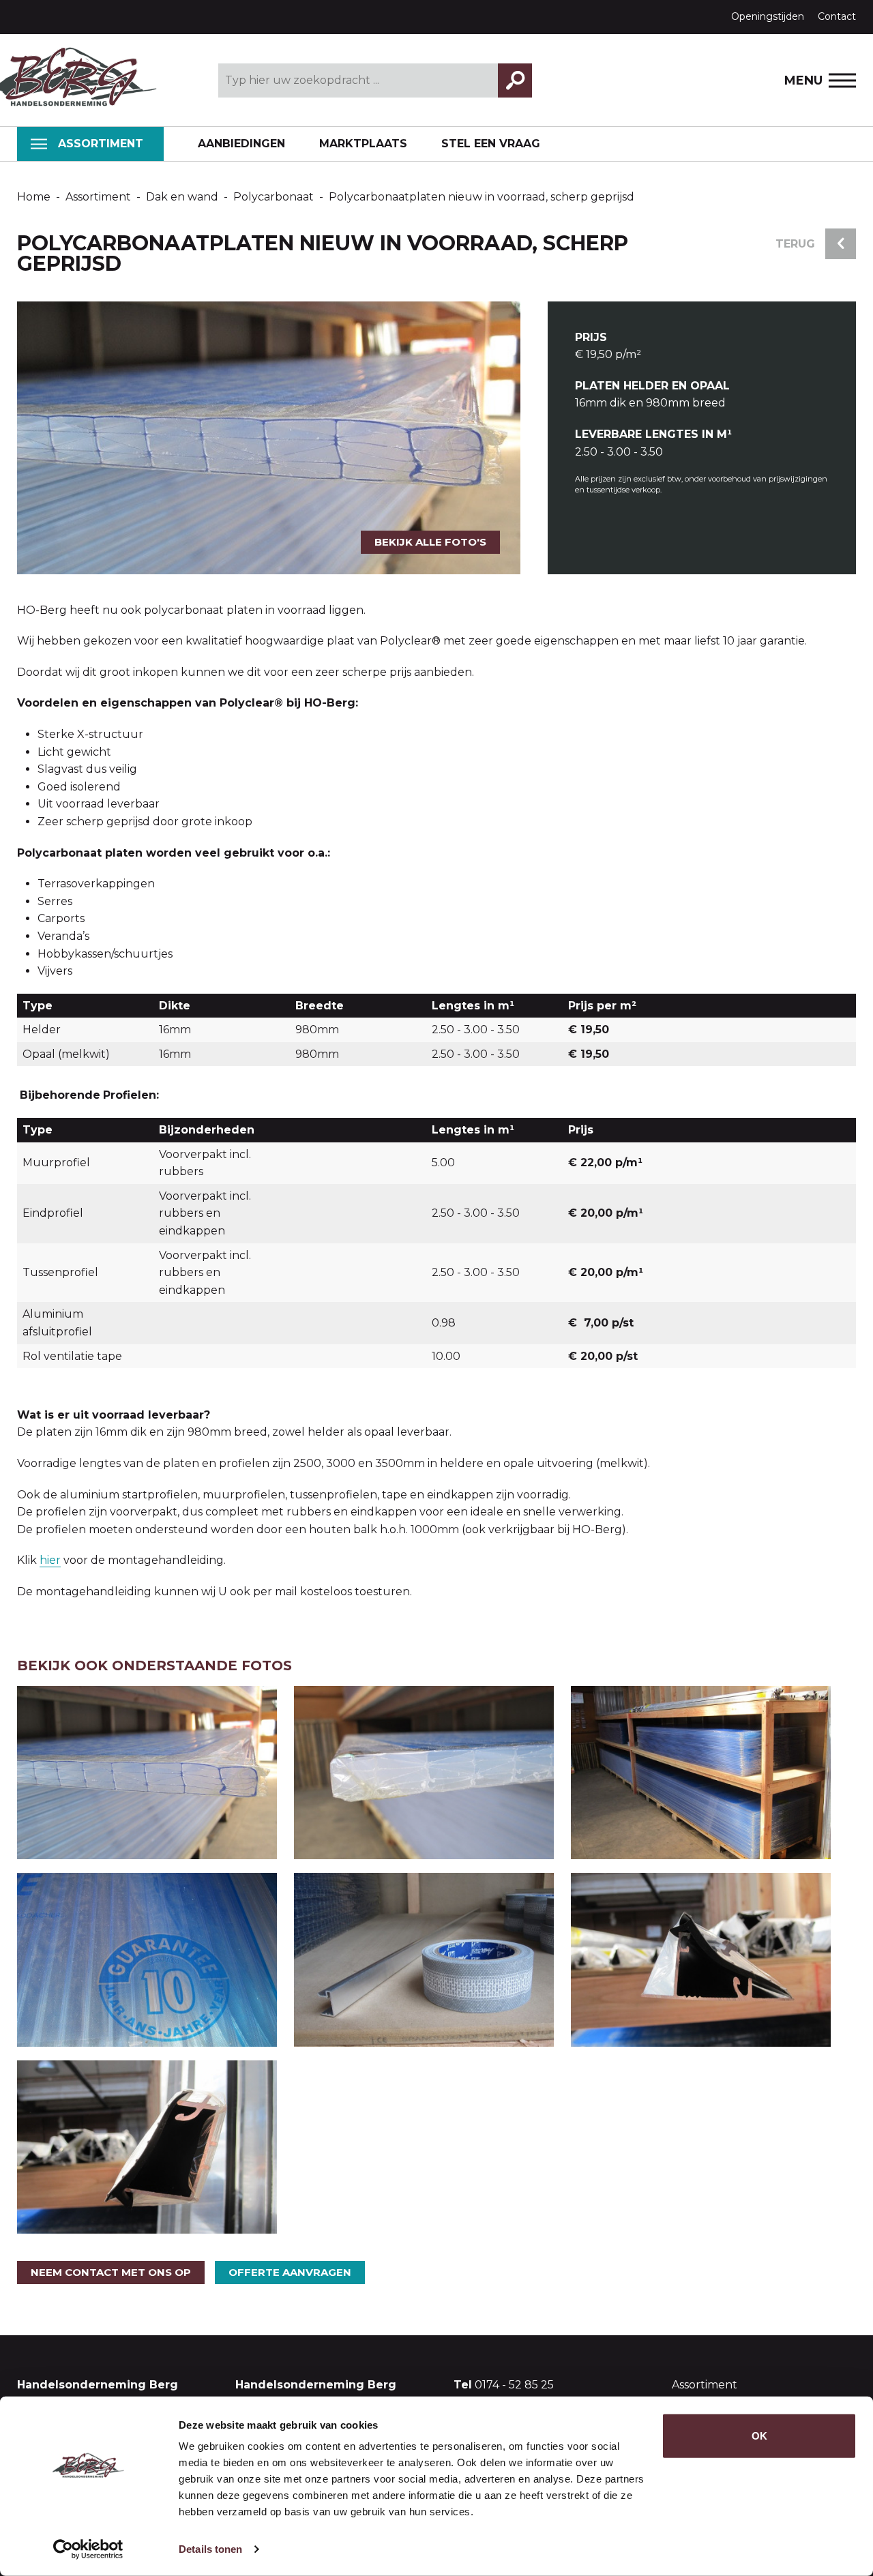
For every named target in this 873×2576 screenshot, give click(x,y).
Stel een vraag (491, 144)
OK (759, 2436)
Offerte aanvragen (290, 2272)
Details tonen (210, 2549)
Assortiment (101, 144)
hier (50, 1560)
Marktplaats (363, 144)
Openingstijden (768, 16)
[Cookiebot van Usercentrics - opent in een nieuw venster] (88, 2549)
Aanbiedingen (241, 144)
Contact (837, 16)
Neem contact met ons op (111, 2272)
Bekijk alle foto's (430, 542)
